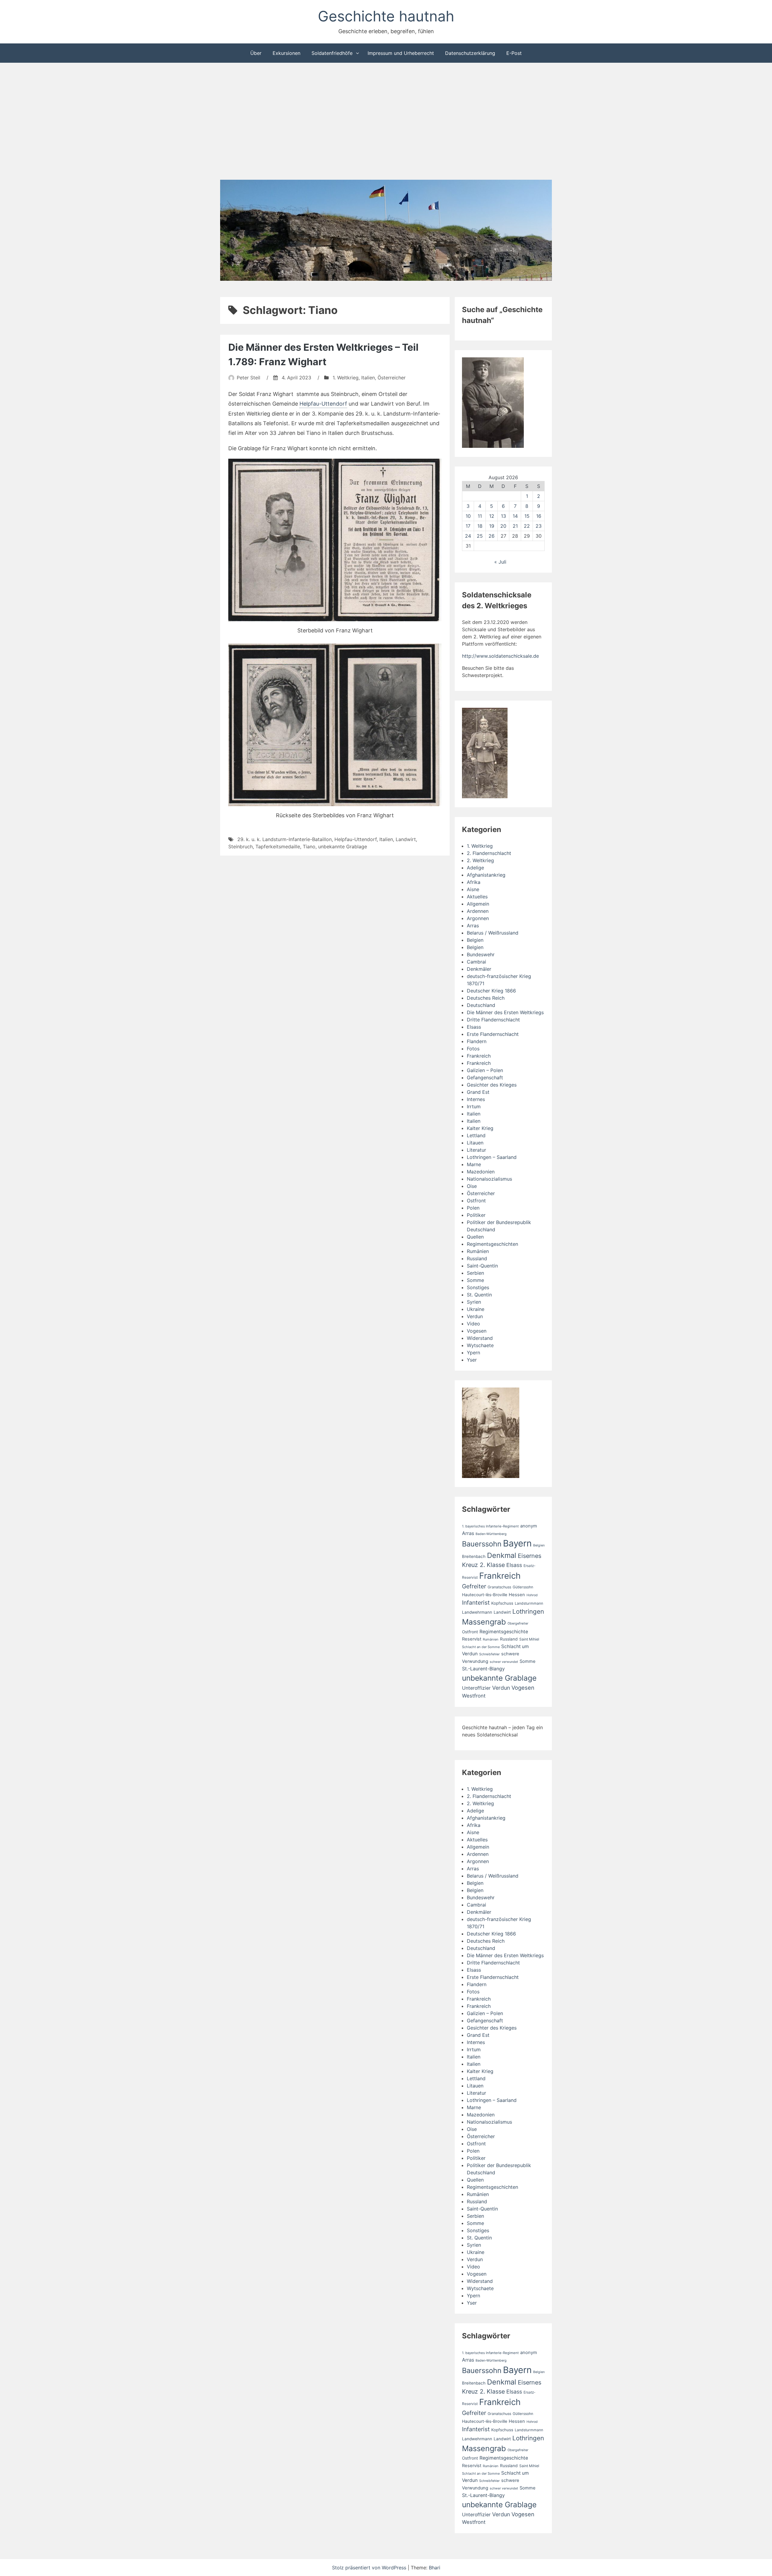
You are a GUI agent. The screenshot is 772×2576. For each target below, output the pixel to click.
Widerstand (480, 1338)
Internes (476, 1099)
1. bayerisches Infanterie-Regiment (490, 1526)
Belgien (475, 940)
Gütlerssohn (523, 1587)
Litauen (475, 1143)
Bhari (435, 2568)
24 (468, 536)
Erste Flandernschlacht (493, 1034)
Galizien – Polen (485, 1070)
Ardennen (478, 911)
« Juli (500, 562)
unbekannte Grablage (343, 847)
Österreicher (392, 378)
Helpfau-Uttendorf (323, 404)
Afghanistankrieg (486, 875)
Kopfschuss (502, 1603)
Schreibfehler (489, 1654)
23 (539, 526)
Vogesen (477, 1331)
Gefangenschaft (485, 1078)
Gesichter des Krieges (492, 1085)
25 (480, 536)
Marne (474, 1164)
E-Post (514, 53)
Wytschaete (480, 1345)
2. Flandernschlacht (489, 853)
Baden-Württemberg (491, 1534)
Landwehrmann (477, 1612)
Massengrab (484, 1622)
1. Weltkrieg (346, 378)
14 (515, 516)
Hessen (517, 1595)
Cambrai (476, 962)
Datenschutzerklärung (470, 53)
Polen (473, 1208)
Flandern (477, 1041)
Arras (473, 926)
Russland (477, 1258)
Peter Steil (248, 378)
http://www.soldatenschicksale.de (500, 656)
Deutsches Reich (486, 998)
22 (527, 526)
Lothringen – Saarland (492, 1157)
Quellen (475, 1237)
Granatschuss (499, 1587)
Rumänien (478, 1251)
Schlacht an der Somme (481, 1647)
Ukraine (476, 1309)
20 (503, 526)
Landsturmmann (529, 1603)
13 (503, 516)
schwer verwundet (504, 1662)
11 (480, 516)
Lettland (476, 1135)
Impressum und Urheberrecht (401, 53)
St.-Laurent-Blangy (483, 1669)
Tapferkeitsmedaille (278, 847)
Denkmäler (479, 969)
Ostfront (476, 1201)
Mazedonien (481, 1172)
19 (492, 526)
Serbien (475, 1273)
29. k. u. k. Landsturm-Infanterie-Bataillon (285, 839)
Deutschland (481, 1005)
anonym (529, 1526)
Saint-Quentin (482, 1266)
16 (539, 516)
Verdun (475, 1316)
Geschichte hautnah (386, 16)
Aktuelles (477, 897)
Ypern (473, 1353)
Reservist (472, 1639)
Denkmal (502, 1555)
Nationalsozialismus (489, 1179)
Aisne (473, 889)
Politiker (476, 1215)
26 (492, 536)
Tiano (309, 847)
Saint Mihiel (529, 1639)
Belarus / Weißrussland (493, 933)
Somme (475, 1280)
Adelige (475, 868)
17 (468, 526)
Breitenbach (474, 1556)
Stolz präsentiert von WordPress (370, 2568)
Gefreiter (474, 1586)
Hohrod (532, 1595)
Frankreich (479, 1056)
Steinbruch (240, 847)
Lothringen (528, 1611)
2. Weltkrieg (480, 860)
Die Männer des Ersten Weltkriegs (505, 1012)
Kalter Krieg (480, 1128)
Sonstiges (478, 1287)
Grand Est (478, 1092)
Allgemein (478, 904)
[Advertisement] (386, 122)
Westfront (474, 1696)
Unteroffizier (476, 1688)
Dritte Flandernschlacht (493, 1020)
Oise (472, 1186)
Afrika (474, 882)
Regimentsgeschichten (492, 1244)
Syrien (474, 1302)
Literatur (476, 1150)
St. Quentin (479, 1295)
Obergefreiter (518, 1623)
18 (480, 526)
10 (468, 516)
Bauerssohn (482, 1544)
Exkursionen (286, 53)
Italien (368, 378)
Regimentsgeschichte (504, 1632)
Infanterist (476, 1603)
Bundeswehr (481, 954)
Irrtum (474, 1106)
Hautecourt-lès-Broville (485, 1595)
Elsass (474, 1027)
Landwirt (406, 839)
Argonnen (478, 918)
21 (515, 526)
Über (256, 53)
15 (527, 516)
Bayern (517, 1543)
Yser (472, 1360)
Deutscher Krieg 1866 (491, 991)
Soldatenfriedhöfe (332, 53)
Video (473, 1324)
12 (492, 516)
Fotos (473, 1049)
